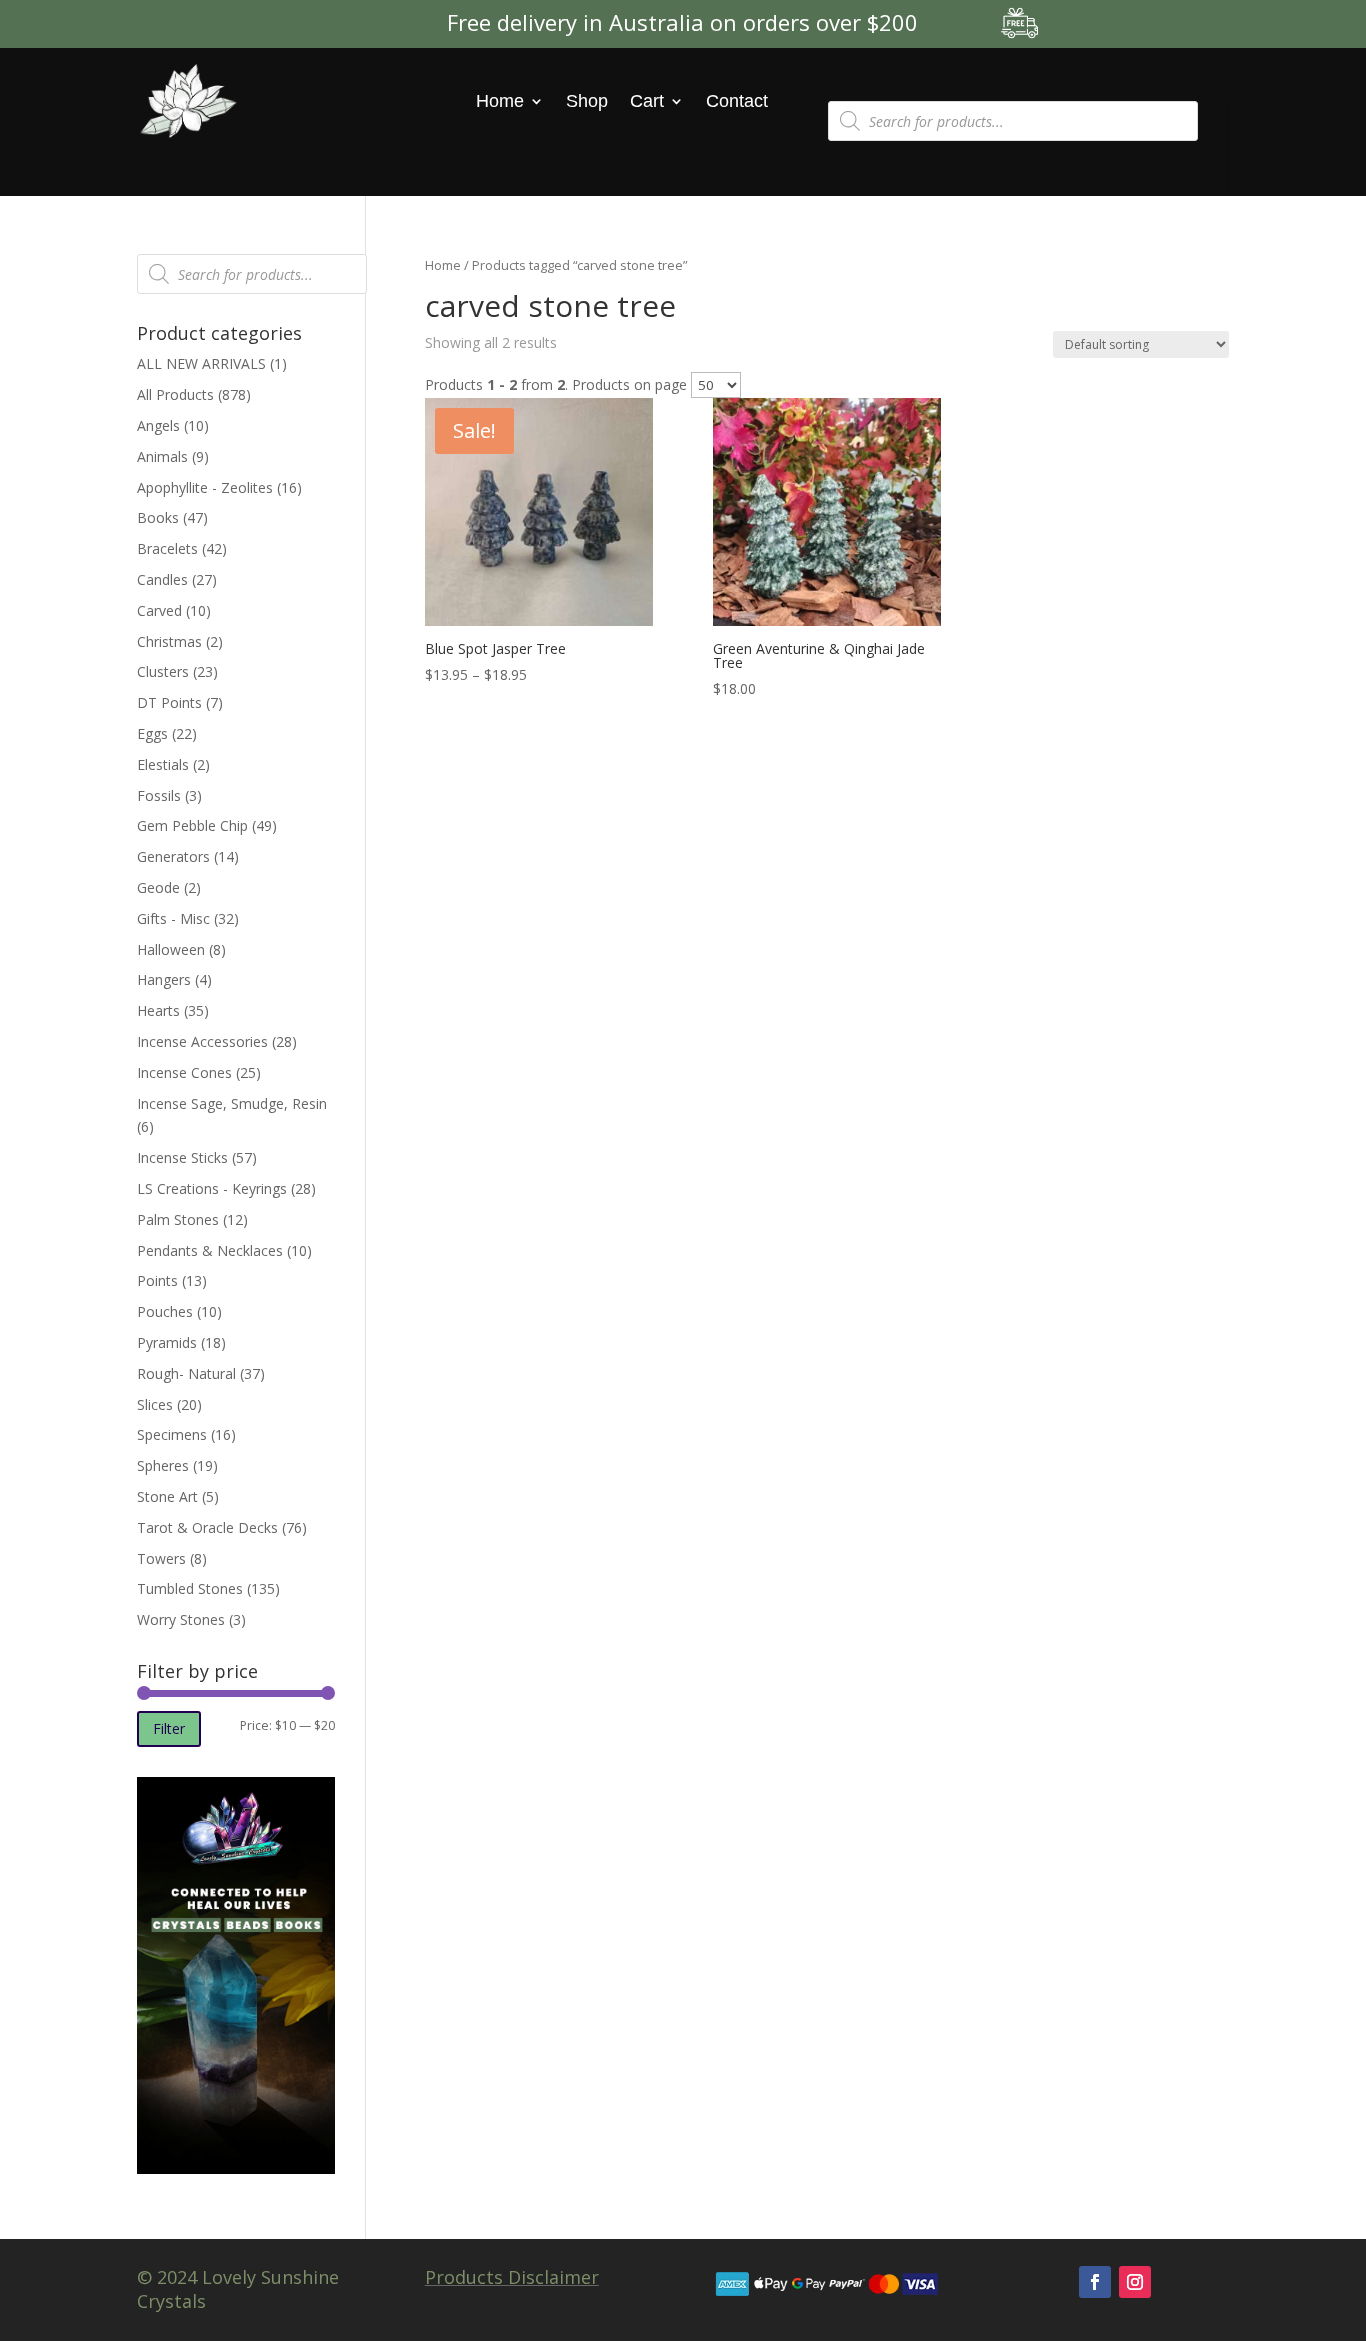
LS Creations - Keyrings (212, 1188)
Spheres (163, 1465)
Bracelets (167, 548)
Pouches (165, 1311)
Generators (173, 856)
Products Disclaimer (512, 2277)
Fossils (159, 795)
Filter (169, 1728)
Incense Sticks (182, 1157)
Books (158, 517)
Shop (587, 101)
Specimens (172, 1434)
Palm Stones (178, 1219)
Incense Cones (184, 1072)
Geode (158, 887)
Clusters (163, 671)
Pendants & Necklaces (210, 1250)
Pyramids (167, 1342)
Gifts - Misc (173, 918)
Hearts (158, 1010)
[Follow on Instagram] (1135, 2282)
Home (500, 101)
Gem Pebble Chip (192, 825)
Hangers (164, 979)
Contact (737, 101)
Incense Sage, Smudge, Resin (232, 1103)
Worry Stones (181, 1619)
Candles (162, 579)
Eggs (152, 733)
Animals (162, 456)
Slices (155, 1404)
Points (157, 1280)
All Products (175, 394)
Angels (158, 425)
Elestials (163, 764)
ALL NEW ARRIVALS (201, 363)
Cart (647, 101)
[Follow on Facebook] (1095, 2282)
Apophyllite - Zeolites (205, 487)
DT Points (169, 702)
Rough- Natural (186, 1373)
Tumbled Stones (190, 1588)
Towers (161, 1558)
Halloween (171, 949)
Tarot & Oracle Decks (207, 1527)
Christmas (169, 641)
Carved (159, 610)
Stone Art (167, 1496)
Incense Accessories (202, 1041)
